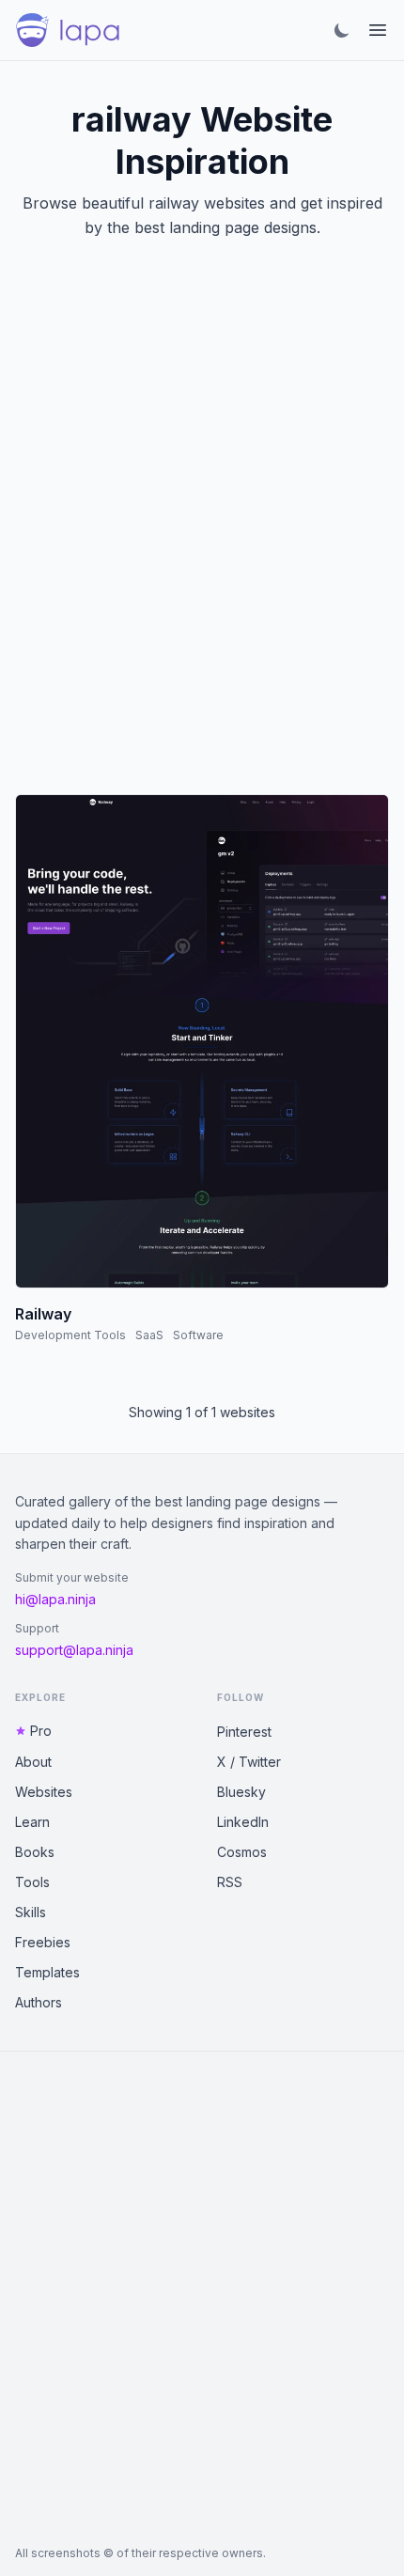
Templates (47, 1972)
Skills (31, 1912)
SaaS (149, 1335)
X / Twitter (249, 1762)
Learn (32, 1822)
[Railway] (202, 1041)
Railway (43, 1314)
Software (198, 1335)
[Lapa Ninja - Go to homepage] (68, 30)
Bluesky (241, 1792)
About (33, 1762)
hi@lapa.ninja (55, 1599)
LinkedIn (243, 1822)
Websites (44, 1792)
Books (35, 1852)
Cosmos (242, 1852)
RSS (230, 1882)
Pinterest (244, 1732)
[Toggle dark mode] (342, 30)
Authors (39, 2002)
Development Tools (70, 1335)
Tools (32, 1882)
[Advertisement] (202, 539)
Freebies (43, 1942)
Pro (41, 1731)
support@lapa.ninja (74, 1650)
